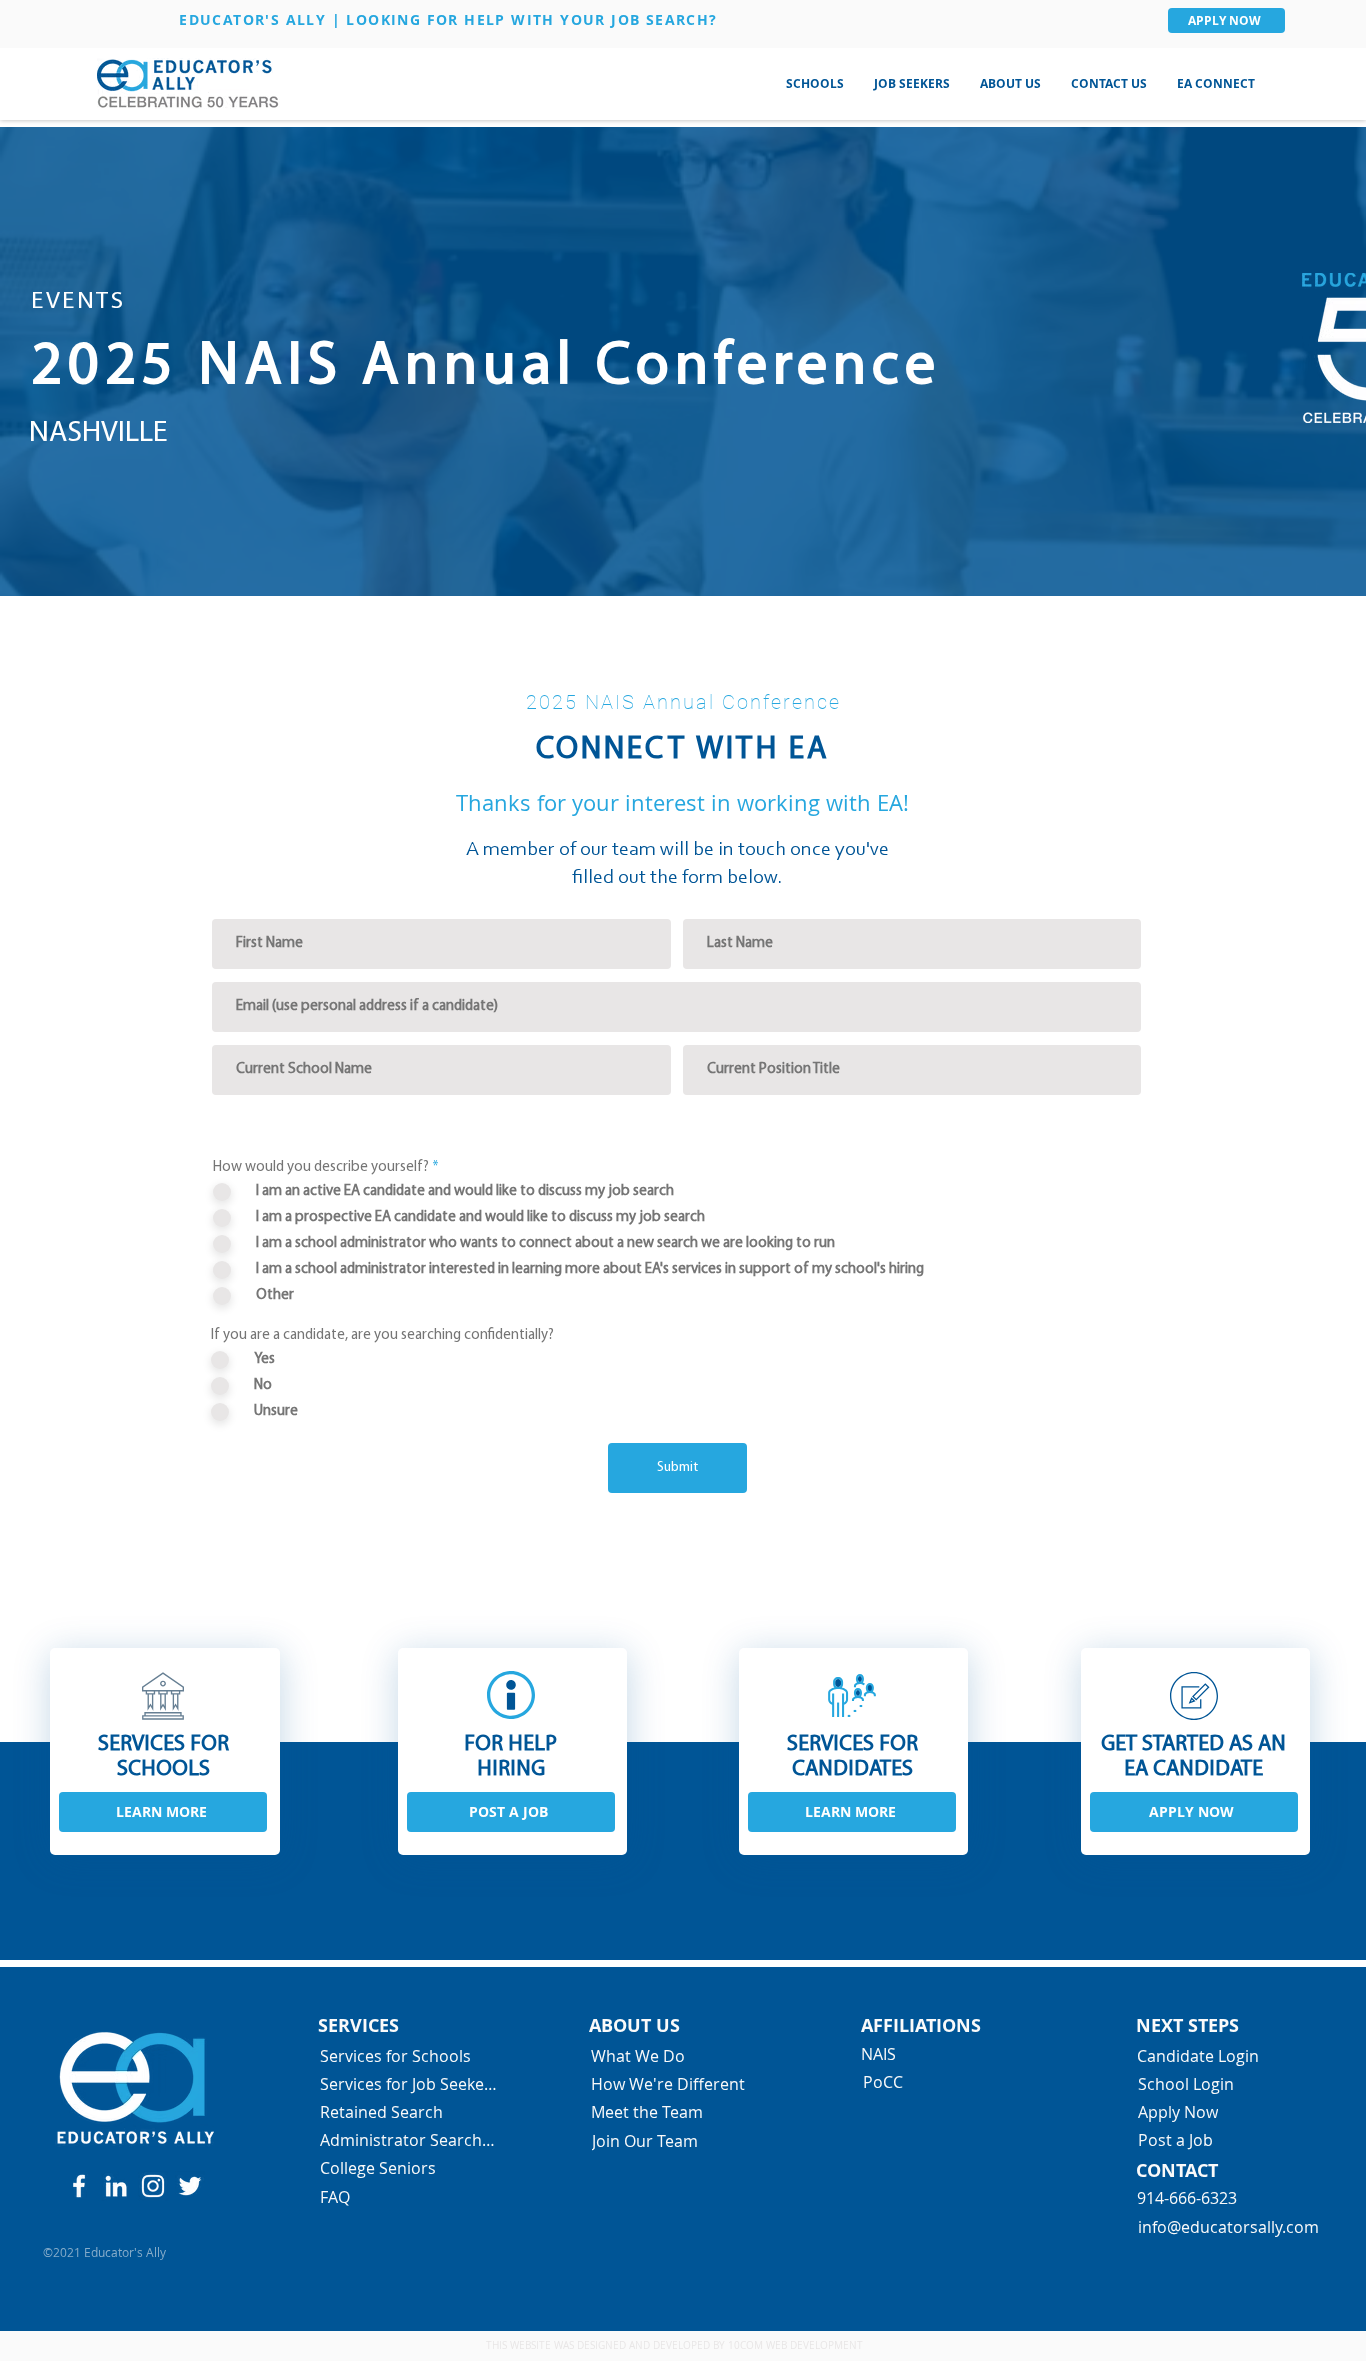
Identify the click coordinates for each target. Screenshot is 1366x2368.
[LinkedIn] (116, 2186)
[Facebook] (79, 2186)
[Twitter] (190, 2186)
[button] (815, 84)
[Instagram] (153, 2186)
